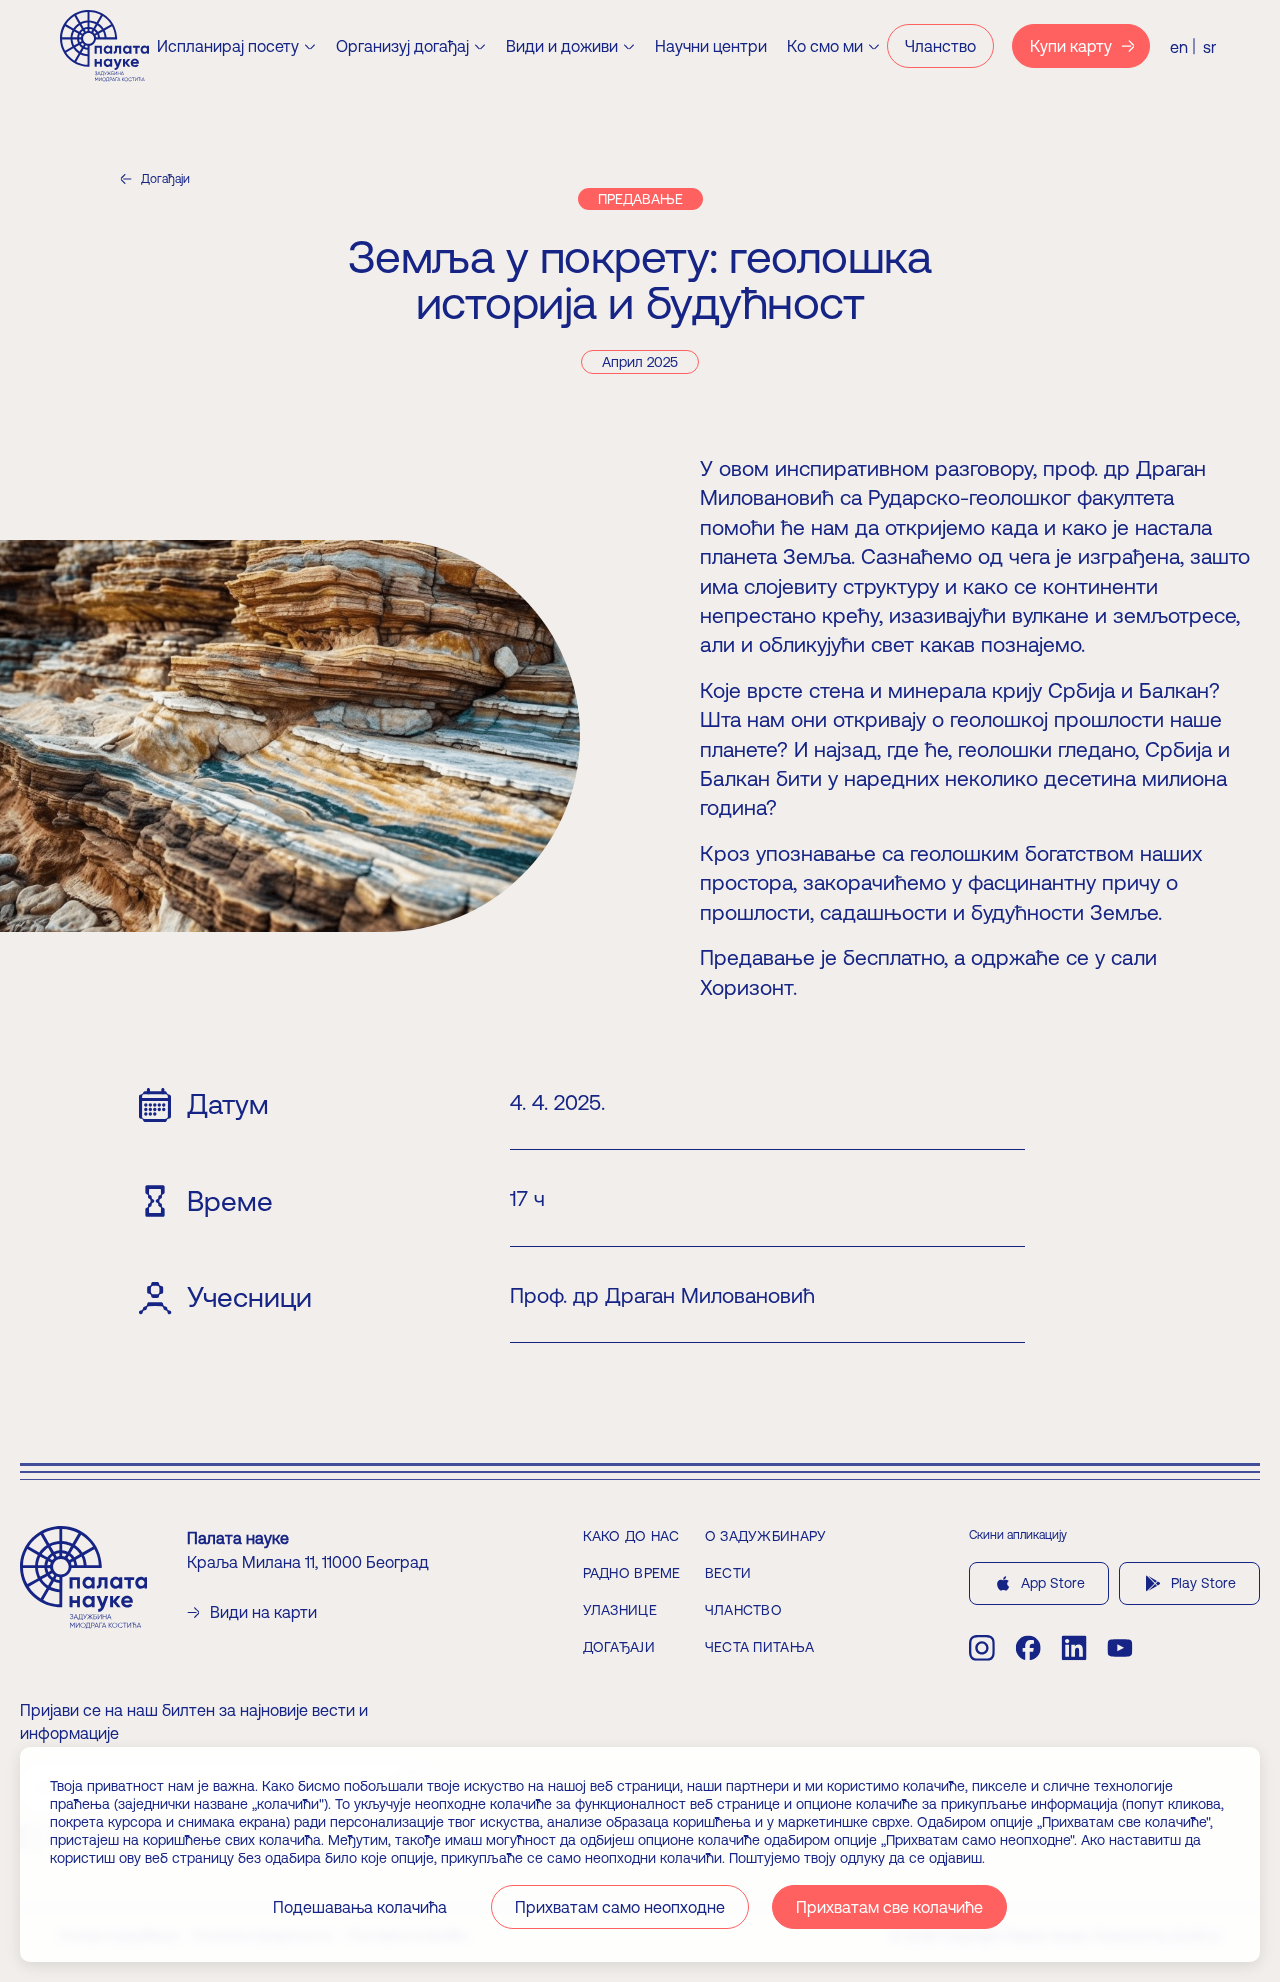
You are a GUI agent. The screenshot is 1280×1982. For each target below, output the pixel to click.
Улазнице (620, 1610)
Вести (728, 1573)
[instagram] (982, 1648)
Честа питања (759, 1647)
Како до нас (631, 1536)
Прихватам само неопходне (620, 1907)
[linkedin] (1074, 1648)
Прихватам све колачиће (889, 1907)
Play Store (1203, 1583)
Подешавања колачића (360, 1907)
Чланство (743, 1610)
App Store (1053, 1583)
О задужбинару (766, 1536)
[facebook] (1028, 1648)
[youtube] (1120, 1648)
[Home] (104, 46)
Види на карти (263, 1612)
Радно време (632, 1573)
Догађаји (165, 179)
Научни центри (711, 46)
